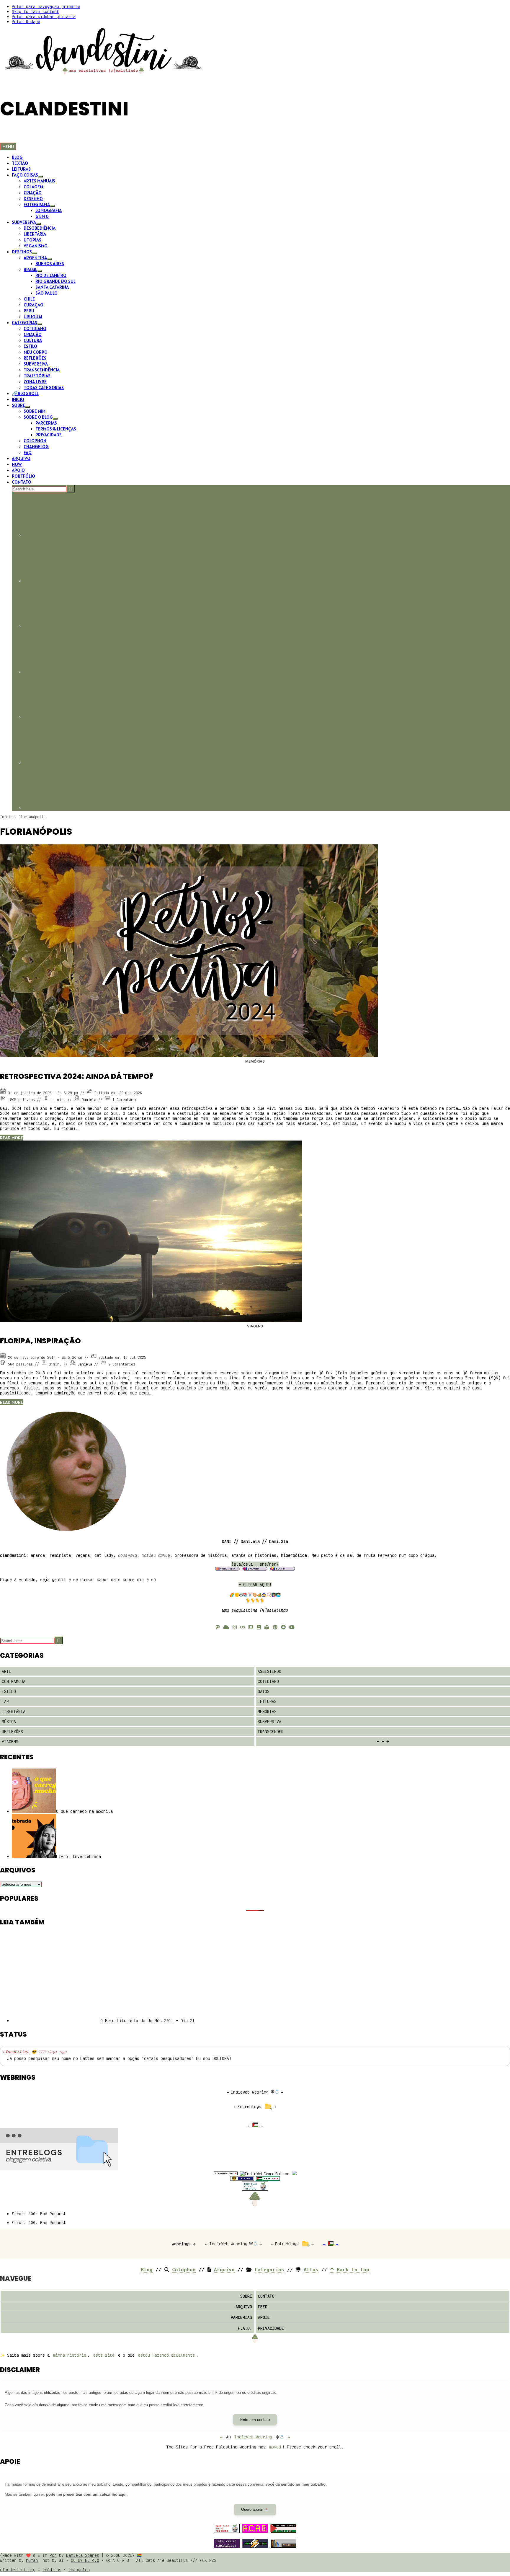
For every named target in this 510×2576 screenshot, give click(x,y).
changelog (79, 2570)
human (32, 2560)
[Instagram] (235, 1627)
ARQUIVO (244, 2307)
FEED (263, 2307)
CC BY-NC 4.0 (85, 2560)
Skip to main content (35, 11)
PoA (53, 2555)
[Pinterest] (275, 1627)
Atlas (311, 2270)
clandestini (16, 2051)
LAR (5, 1701)
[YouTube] (292, 1627)
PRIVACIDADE (271, 2328)
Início (6, 817)
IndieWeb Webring (250, 2092)
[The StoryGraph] (267, 1627)
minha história (70, 2355)
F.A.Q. (245, 2328)
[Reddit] (283, 1627)
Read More (12, 1138)
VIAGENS (255, 1326)
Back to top (352, 2270)
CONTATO (266, 2296)
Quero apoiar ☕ (255, 2509)
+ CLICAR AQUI (254, 1584)
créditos (52, 2570)
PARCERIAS (241, 2317)
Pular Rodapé (26, 21)
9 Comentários (122, 1364)
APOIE (264, 2317)
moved (275, 2447)
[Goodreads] (259, 1627)
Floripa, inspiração (40, 1341)
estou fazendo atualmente (166, 2355)
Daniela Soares (83, 2555)
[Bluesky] (226, 1627)
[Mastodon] (218, 1627)
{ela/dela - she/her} (255, 1564)
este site (104, 2355)
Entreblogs (249, 2106)
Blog (147, 2270)
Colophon (184, 2270)
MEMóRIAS (255, 1061)
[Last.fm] (243, 1627)
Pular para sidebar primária (44, 16)
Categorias (269, 2270)
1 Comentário (125, 1100)
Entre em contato (255, 2420)
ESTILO (9, 1691)
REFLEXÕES (12, 1731)
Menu (8, 146)
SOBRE (246, 2296)
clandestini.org (18, 2570)
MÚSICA (9, 1721)
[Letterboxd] (251, 1627)
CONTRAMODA (14, 1681)
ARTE (6, 1671)
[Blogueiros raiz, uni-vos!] (226, 2174)
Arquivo (224, 2270)
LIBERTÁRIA (14, 1711)
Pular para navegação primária (46, 6)
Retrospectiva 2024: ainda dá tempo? (77, 1076)
